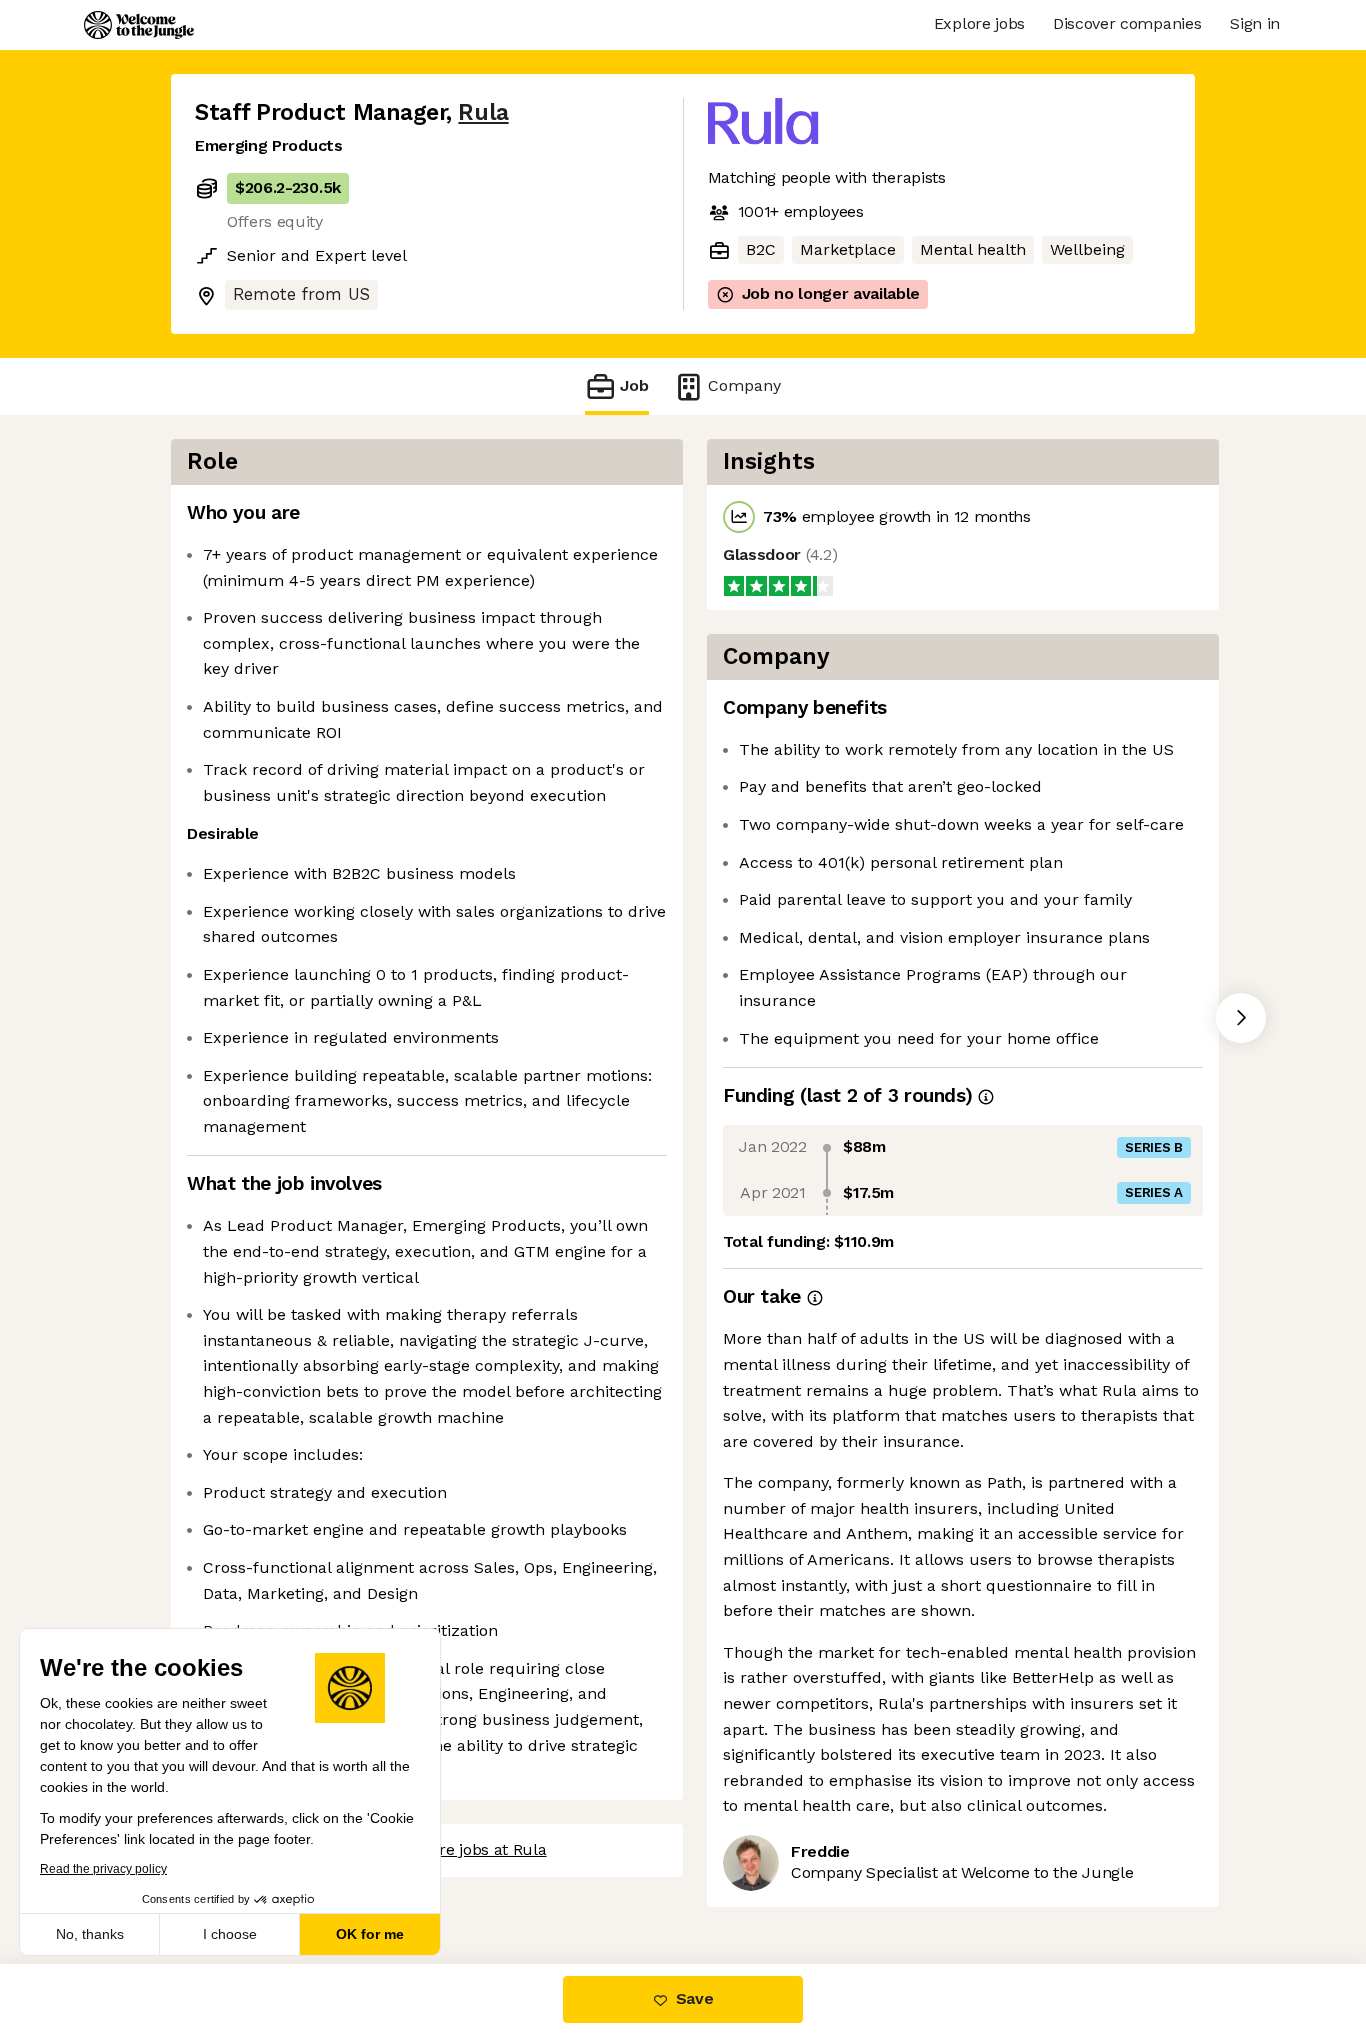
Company (744, 385)
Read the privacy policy (103, 1869)
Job (634, 385)
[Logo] (139, 25)
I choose (230, 1934)
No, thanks (90, 1934)
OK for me (370, 1934)
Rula (483, 112)
